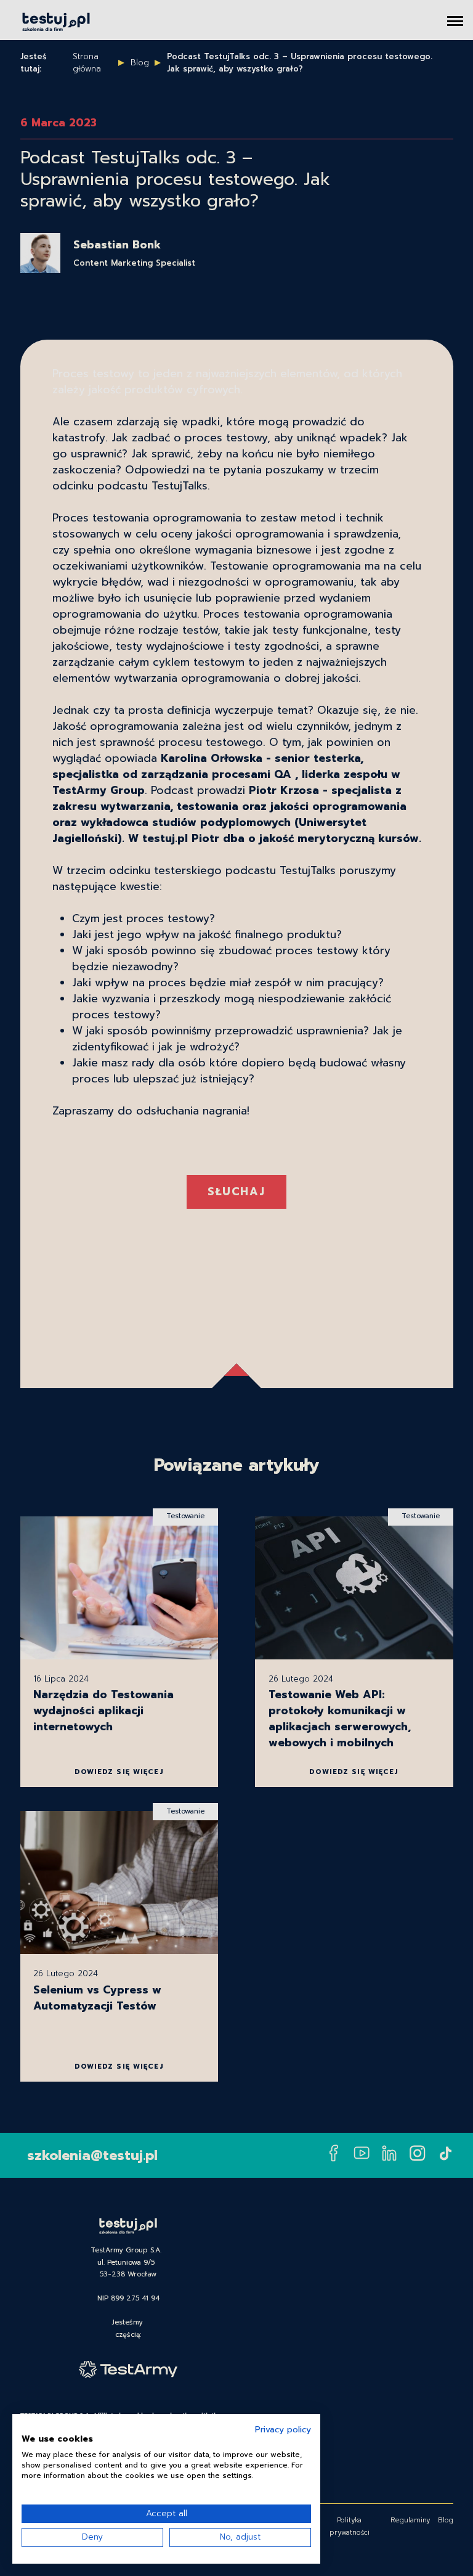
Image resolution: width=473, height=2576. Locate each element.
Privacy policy (283, 2430)
